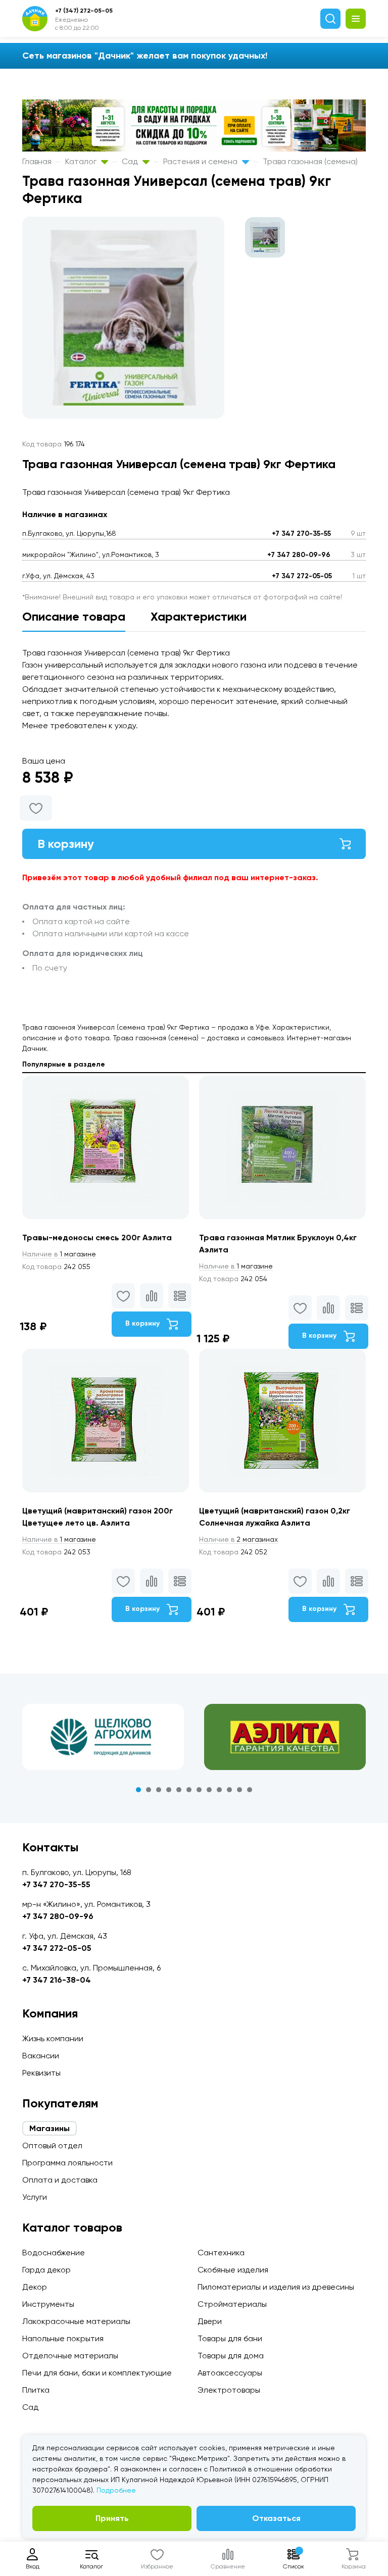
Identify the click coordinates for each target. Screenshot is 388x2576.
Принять (112, 2518)
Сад (131, 161)
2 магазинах (238, 1539)
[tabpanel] (103, 1737)
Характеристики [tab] (199, 616)
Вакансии (41, 2056)
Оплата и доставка (60, 2180)
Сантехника (221, 2253)
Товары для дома (231, 2356)
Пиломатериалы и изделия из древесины (276, 2287)
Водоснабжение (54, 2253)
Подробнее (116, 2490)
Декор (35, 2287)
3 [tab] (159, 1790)
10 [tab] (229, 1790)
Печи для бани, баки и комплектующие (97, 2373)
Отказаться (276, 2518)
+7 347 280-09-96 (299, 555)
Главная (37, 161)
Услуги (35, 2197)
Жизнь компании (53, 2038)
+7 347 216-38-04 (57, 1980)
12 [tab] (250, 1790)
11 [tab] (239, 1790)
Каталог (82, 161)
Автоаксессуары (230, 2373)
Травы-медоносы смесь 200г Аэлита (97, 1238)
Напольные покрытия (63, 2338)
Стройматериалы (232, 2304)
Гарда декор (46, 2270)
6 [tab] (189, 1790)
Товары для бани (230, 2338)
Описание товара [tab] (74, 616)
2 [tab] (149, 1790)
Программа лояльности (67, 2163)
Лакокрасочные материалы (76, 2321)
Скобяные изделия (233, 2270)
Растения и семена (201, 161)
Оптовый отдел (52, 2145)
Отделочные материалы (70, 2356)
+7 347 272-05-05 (302, 576)
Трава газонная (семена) (310, 161)
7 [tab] (199, 1790)
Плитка (36, 2390)
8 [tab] (209, 1790)
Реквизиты (41, 2073)
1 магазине (59, 1254)
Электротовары (229, 2390)
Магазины (50, 2128)
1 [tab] (138, 1790)
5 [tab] (179, 1790)
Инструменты (48, 2304)
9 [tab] (219, 1790)
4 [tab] (169, 1790)
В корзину (66, 844)
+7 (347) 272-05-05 (84, 11)
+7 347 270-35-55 (301, 534)
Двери (210, 2321)
